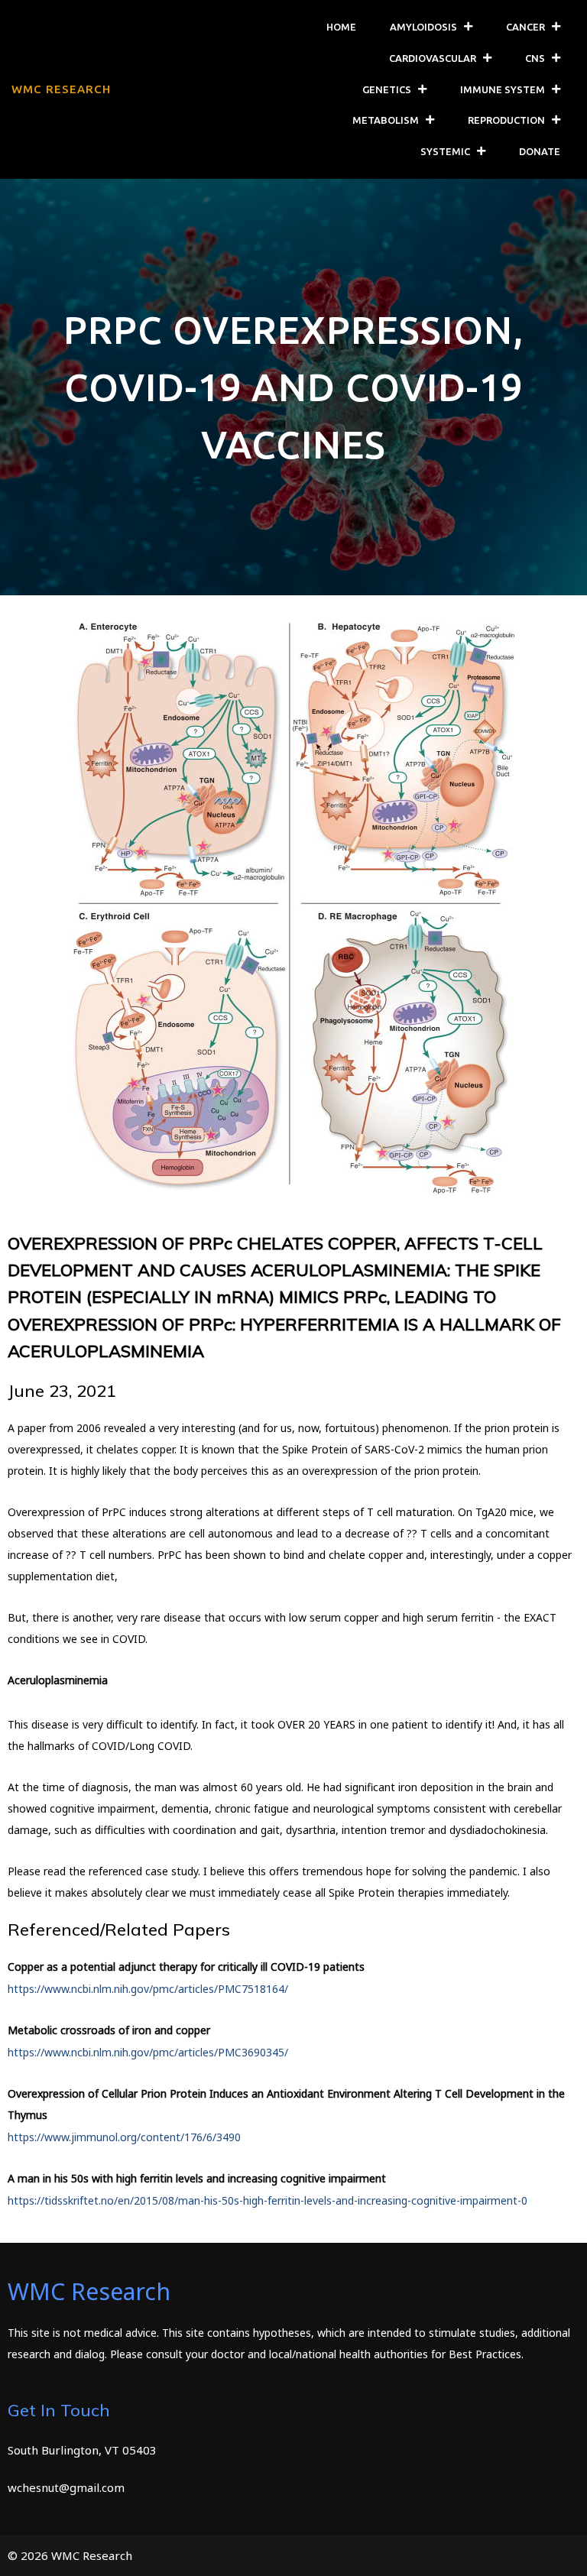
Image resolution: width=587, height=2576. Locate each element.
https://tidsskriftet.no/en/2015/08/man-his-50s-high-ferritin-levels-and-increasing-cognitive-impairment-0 (268, 2200)
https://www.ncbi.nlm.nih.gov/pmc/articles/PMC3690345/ (148, 2052)
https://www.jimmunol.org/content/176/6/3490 (124, 2137)
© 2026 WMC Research (70, 2555)
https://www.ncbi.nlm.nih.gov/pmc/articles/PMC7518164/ (148, 1989)
